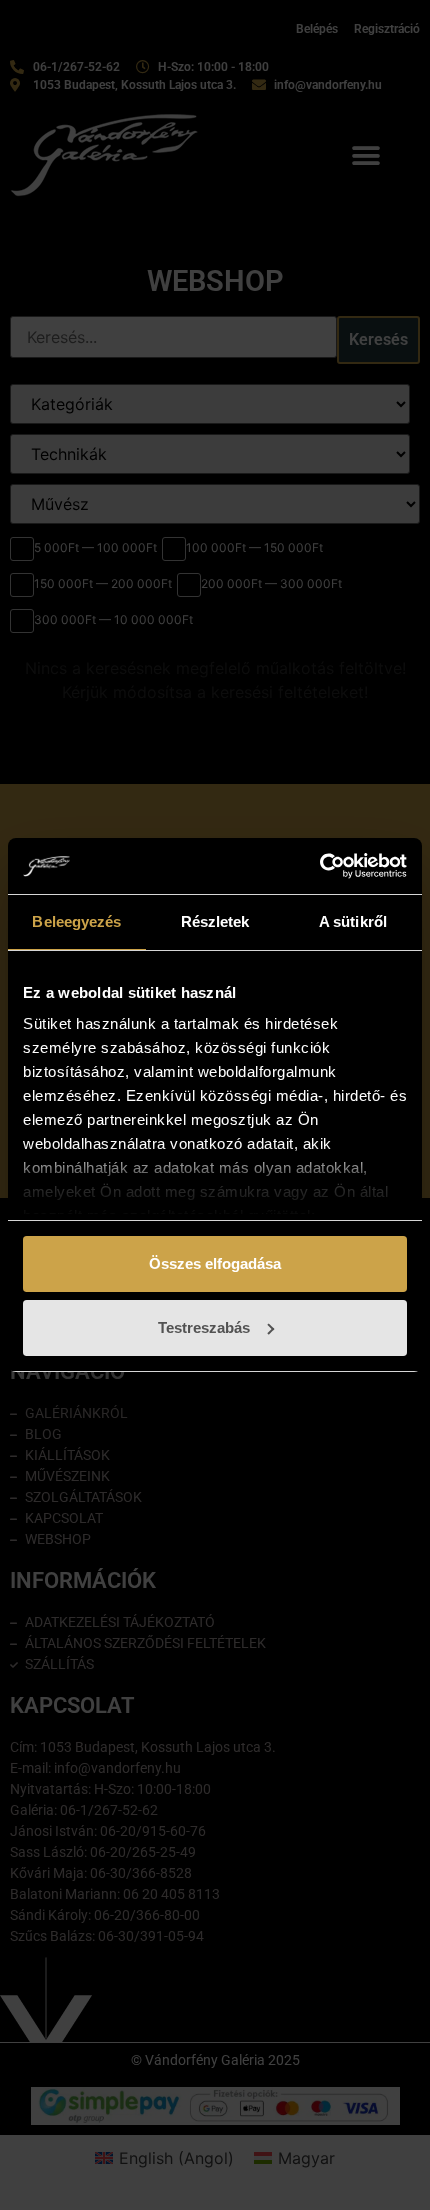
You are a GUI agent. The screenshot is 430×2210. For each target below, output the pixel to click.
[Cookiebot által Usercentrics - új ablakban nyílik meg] (319, 866)
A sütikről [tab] (353, 921)
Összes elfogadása (215, 1263)
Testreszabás (204, 1327)
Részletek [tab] (215, 921)
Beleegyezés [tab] (76, 921)
